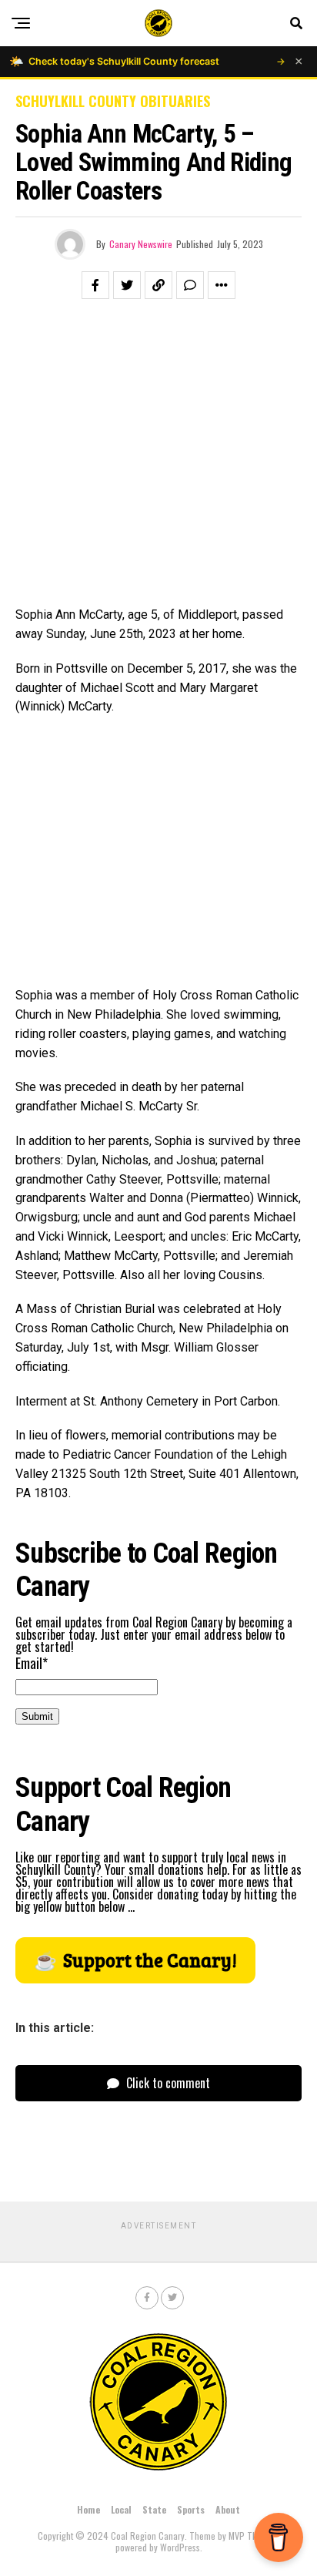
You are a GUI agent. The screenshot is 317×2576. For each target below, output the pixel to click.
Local (121, 2509)
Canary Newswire (141, 244)
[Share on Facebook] (95, 285)
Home (88, 2509)
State (154, 2509)
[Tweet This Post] (127, 285)
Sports (191, 2509)
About (228, 2509)
